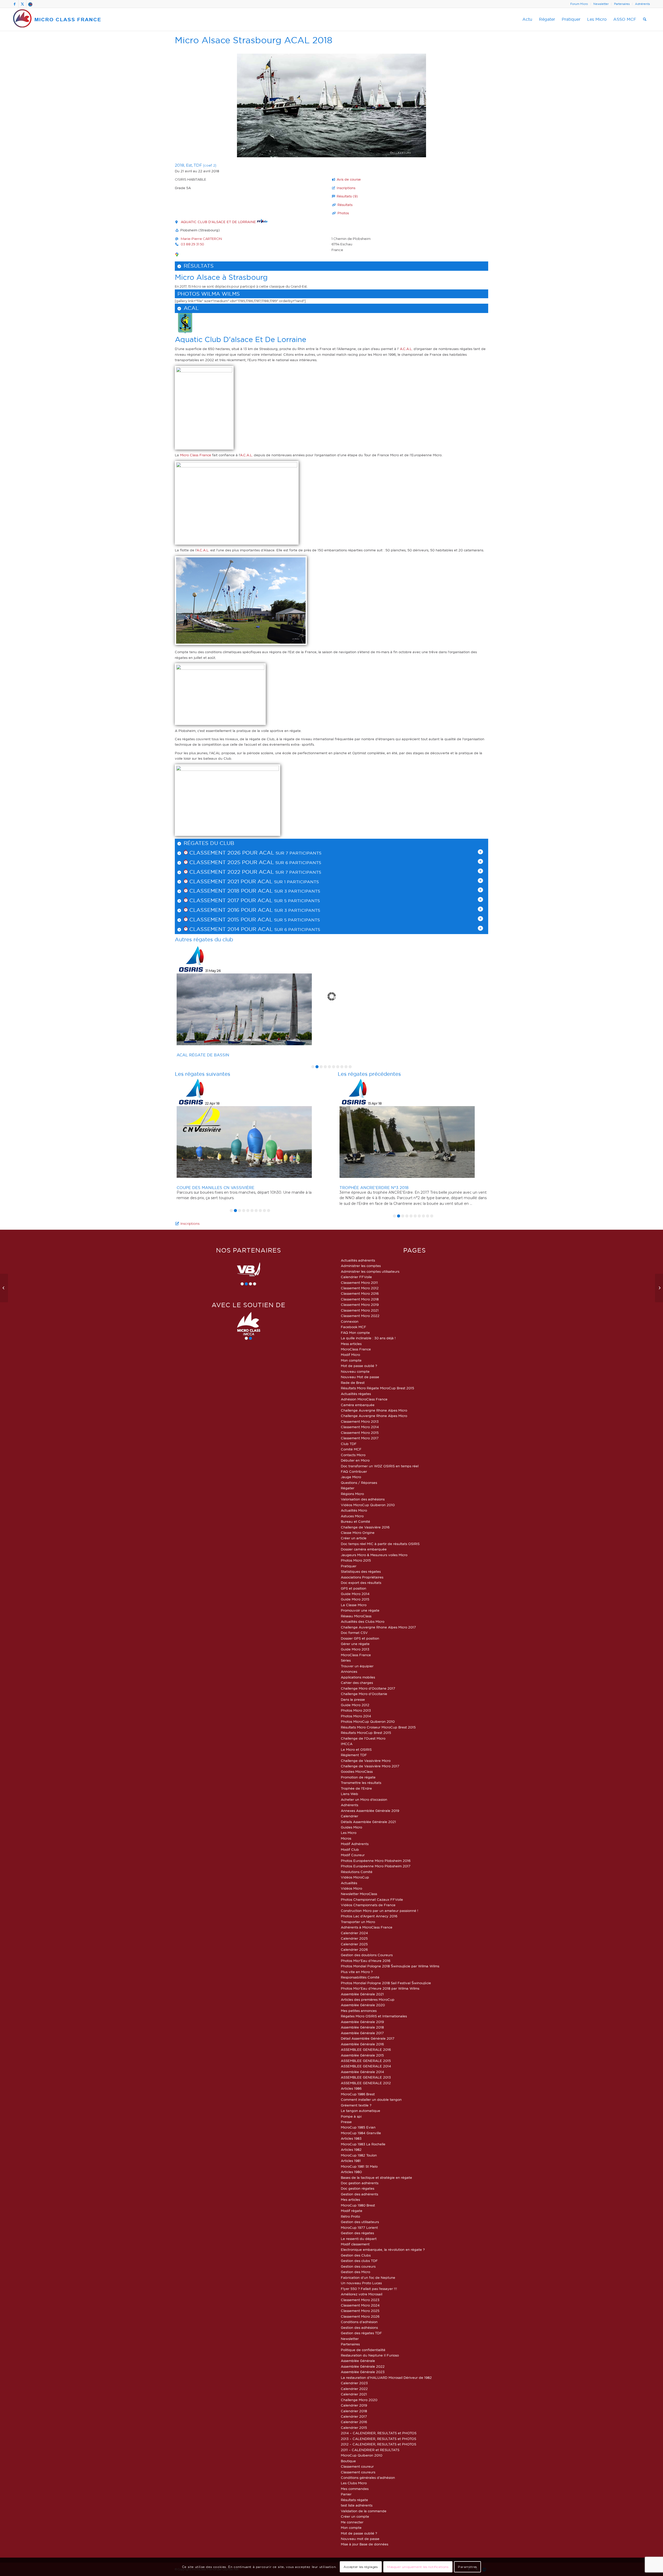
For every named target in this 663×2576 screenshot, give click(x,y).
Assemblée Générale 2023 (363, 2372)
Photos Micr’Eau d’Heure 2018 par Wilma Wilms (380, 1988)
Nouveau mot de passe (360, 2539)
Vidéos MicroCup (355, 1877)
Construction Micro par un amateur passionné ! (380, 1911)
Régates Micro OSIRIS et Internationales (374, 2016)
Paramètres (467, 2567)
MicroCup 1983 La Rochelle (363, 2144)
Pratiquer (349, 1566)
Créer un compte (355, 2516)
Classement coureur (357, 2466)
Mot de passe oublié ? (359, 1366)
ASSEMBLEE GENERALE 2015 (366, 2061)
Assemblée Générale (358, 2361)
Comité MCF (351, 1449)
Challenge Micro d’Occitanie (364, 1694)
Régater (348, 1488)
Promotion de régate (358, 1777)
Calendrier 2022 (354, 2389)
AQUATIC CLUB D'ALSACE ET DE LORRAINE (219, 222)
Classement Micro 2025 (360, 2311)
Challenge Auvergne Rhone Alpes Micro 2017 (378, 1627)
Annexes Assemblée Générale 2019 (370, 1811)
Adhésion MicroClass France (364, 1399)
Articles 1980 (351, 2172)
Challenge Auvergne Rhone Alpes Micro (374, 1410)
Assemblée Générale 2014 (362, 2072)
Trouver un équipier (357, 1666)
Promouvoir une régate (360, 1610)
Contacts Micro (353, 1455)
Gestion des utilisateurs (360, 2222)
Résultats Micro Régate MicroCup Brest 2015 (377, 1388)
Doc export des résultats (361, 1583)
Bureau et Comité (355, 1521)
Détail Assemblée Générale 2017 (368, 2038)
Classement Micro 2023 (360, 2300)
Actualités (349, 1883)
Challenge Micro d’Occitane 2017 (368, 1688)
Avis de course (349, 179)
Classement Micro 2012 (360, 1288)
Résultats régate (354, 2500)
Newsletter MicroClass (359, 1894)
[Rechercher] (645, 19)
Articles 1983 (351, 2138)
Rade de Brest (353, 1383)
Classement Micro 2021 (360, 1310)
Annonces (349, 1671)
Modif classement (355, 2244)
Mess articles (351, 1344)
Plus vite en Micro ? (357, 1972)
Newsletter (601, 4)
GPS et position (354, 1588)
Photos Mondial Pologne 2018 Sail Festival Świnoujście (386, 1983)
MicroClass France (356, 1349)
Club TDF (349, 1444)
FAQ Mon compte (355, 1333)
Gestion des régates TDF (361, 2333)
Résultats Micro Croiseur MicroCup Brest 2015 (378, 1727)
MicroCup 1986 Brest (358, 2094)
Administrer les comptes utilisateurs (370, 1271)
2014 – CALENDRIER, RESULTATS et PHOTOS (379, 2433)
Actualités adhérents (358, 1260)
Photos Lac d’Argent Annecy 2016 (369, 1916)
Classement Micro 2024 (360, 2305)
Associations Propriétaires (362, 1577)
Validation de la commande (364, 2511)
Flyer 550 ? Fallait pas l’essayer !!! (369, 2289)
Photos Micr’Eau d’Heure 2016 (366, 1961)
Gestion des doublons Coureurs (367, 1955)
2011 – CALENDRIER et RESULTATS (370, 2450)
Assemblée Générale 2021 (362, 1994)
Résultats (345, 205)
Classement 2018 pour (223, 891)
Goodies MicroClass (357, 1771)
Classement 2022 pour (223, 872)
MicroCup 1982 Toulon (359, 2155)
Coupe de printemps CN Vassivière (379, 1188)
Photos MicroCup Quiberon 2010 (368, 1721)
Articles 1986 (351, 2088)
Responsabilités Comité (360, 1977)
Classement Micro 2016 (360, 1293)
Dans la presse (353, 1699)
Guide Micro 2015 (355, 1599)
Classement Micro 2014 (360, 1427)
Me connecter (352, 2522)
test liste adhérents (357, 2505)
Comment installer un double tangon (371, 2100)
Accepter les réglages (361, 2567)
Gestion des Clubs (356, 2255)
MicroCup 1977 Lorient (359, 2228)
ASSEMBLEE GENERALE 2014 (366, 2066)
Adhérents (642, 4)
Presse (346, 2122)
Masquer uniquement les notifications (418, 2567)
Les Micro (349, 1833)
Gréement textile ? (356, 2105)
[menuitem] (579, 4)
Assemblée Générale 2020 (363, 2005)
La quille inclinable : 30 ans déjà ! (368, 1338)
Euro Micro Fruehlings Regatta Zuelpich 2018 (229, 1167)
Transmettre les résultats (361, 1783)
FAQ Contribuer (354, 1471)
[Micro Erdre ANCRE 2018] (659, 1288)
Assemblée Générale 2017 (362, 2033)
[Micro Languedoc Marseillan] (4, 1288)
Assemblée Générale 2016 (362, 2044)
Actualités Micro (354, 1510)
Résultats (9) (347, 196)
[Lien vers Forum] (30, 4)
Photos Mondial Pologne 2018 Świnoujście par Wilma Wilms (390, 1966)
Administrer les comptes (361, 1266)
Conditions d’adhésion (359, 2322)
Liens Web (349, 1794)
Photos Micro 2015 (356, 1560)
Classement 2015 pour (223, 920)
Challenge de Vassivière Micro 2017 (370, 1766)
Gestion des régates (357, 2233)
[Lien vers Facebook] (15, 4)
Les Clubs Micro (354, 2483)
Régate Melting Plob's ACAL (208, 1055)
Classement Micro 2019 (360, 1305)
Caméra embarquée (358, 1405)
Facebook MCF (354, 1327)
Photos (343, 213)
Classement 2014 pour (223, 929)
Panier (346, 2494)
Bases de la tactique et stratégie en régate (376, 2177)
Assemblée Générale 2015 (362, 2055)
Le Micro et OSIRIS (356, 1749)
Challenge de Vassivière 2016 (365, 1527)
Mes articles (350, 2200)
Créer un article (354, 1538)
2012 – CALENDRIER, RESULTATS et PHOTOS (379, 2444)
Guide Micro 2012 (355, 1705)
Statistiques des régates (361, 1571)
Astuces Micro (352, 1516)
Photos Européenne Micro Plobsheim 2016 (376, 1861)
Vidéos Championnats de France (368, 1905)
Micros (346, 1838)
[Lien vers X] (22, 4)
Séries (346, 1660)
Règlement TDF (354, 1755)
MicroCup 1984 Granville (361, 2133)
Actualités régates (356, 1394)
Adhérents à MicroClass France (367, 1927)
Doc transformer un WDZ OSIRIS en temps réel (380, 1466)
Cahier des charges (357, 1683)
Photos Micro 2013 (356, 1710)
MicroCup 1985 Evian (358, 2127)
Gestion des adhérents (359, 2194)
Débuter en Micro (355, 1460)
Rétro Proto (350, 2216)
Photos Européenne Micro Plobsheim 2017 (376, 1866)
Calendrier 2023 (354, 2383)
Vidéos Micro (351, 1888)
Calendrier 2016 (354, 2422)
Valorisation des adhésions (363, 1499)
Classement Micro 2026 (360, 2316)
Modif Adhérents (355, 1844)
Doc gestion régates (358, 2188)
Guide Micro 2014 (355, 1594)
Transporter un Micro (358, 1922)
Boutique (348, 2461)
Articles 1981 (351, 2161)
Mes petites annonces (359, 2011)
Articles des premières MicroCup (368, 1999)
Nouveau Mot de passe (360, 1377)
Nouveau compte (355, 1371)
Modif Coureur (353, 1855)
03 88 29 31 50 (192, 244)
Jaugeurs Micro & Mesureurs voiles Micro (374, 1555)
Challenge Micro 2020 (359, 2400)
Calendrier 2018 (354, 2411)
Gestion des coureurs (358, 2266)
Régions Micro (352, 1494)
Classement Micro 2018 (360, 1299)
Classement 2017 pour (223, 900)
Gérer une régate (355, 1644)
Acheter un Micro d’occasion (364, 1799)
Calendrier (349, 1816)
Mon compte (351, 1360)
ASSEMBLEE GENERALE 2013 (366, 2077)
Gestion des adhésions (359, 2328)
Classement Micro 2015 (360, 1433)
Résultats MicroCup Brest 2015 (366, 1733)
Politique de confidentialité (363, 2350)
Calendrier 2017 (354, 2416)
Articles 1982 (351, 2150)
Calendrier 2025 (354, 1938)
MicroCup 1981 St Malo (359, 2166)
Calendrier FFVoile (356, 1277)
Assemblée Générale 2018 (362, 2027)
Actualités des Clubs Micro (363, 1621)
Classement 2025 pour (223, 862)
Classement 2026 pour (223, 853)
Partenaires (622, 4)
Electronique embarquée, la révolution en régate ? (383, 2250)
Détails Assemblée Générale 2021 (368, 1822)
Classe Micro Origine (358, 1533)
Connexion (350, 1321)
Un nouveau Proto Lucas (361, 2283)
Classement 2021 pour (223, 881)
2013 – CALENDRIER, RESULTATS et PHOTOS (379, 2439)
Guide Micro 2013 (355, 1649)
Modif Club (350, 1849)
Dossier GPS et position (360, 1638)
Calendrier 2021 (354, 2394)
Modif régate (352, 2211)
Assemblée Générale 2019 (362, 2022)
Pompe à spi (351, 2116)
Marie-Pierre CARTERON (201, 239)
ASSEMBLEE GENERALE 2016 (366, 2050)
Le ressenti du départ (359, 2239)
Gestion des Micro (355, 2272)
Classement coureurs (358, 2472)
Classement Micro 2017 (360, 1438)
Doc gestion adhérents (360, 2183)
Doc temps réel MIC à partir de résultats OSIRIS (380, 1544)
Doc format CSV (354, 1633)
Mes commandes (355, 2489)
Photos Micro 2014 (356, 1716)
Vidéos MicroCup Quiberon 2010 (368, 1505)
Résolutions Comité (357, 1872)
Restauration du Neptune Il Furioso (370, 2355)
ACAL (191, 308)
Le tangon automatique (361, 2111)
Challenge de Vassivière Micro (366, 1761)
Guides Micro (351, 1827)
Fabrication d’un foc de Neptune (368, 2278)
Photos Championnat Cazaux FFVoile (372, 1899)
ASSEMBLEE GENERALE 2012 (366, 2083)
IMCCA (347, 1744)
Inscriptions (346, 188)
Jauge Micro (351, 1477)
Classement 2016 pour (223, 910)
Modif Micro (350, 1355)
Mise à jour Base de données (365, 2544)
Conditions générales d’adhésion (368, 2478)
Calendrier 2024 (354, 1933)
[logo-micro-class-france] (57, 19)
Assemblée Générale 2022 (363, 2366)
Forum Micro (579, 4)
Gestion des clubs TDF (359, 2261)
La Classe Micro (354, 1605)
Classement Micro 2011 (359, 1283)
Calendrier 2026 (354, 1949)
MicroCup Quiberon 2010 (362, 2455)
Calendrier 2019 (354, 2405)
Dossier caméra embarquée (364, 1549)
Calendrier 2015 (354, 2428)
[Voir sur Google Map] (177, 255)
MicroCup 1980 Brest (358, 2205)
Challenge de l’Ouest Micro (363, 1738)
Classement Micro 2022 (360, 1316)
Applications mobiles (358, 1677)
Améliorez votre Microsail (362, 2294)
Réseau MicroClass (356, 1616)
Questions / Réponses (359, 1483)
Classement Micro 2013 (360, 1421)
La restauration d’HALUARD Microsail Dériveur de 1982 (386, 2378)
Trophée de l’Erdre (356, 1788)
